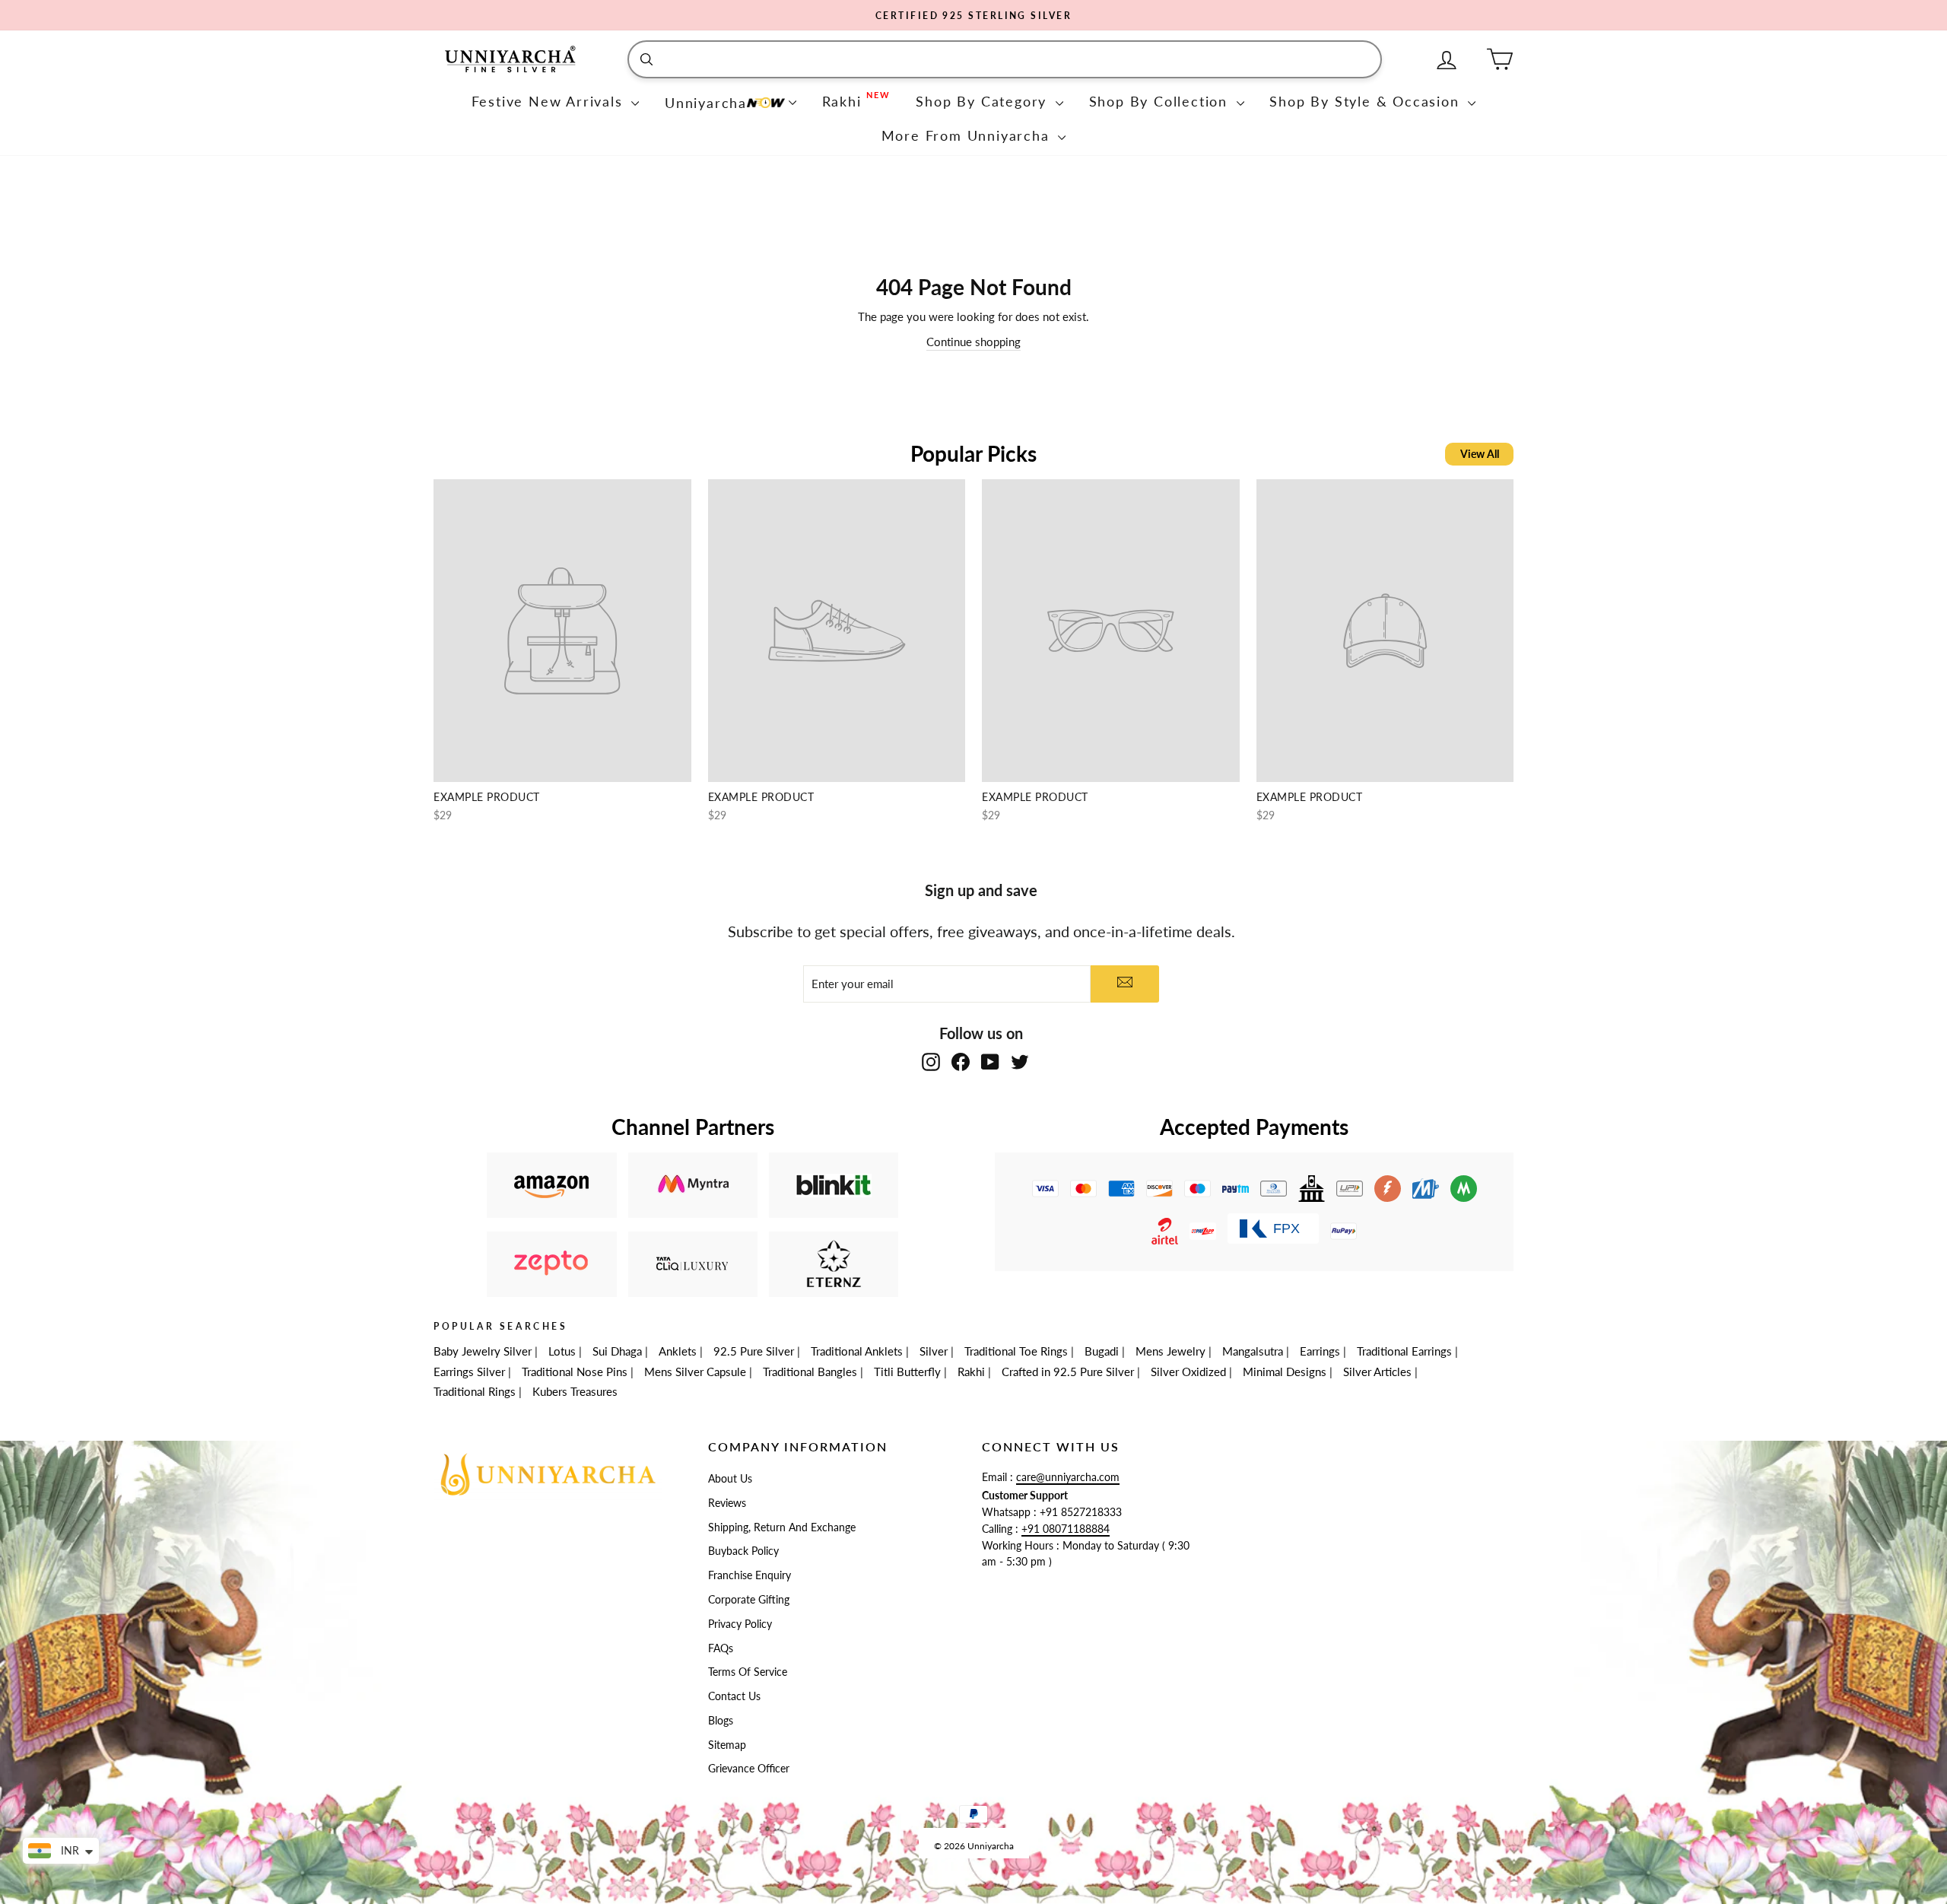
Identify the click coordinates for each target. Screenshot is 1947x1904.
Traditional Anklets (857, 1351)
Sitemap (727, 1745)
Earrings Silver (469, 1372)
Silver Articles (1377, 1372)
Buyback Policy (743, 1551)
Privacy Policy (740, 1624)
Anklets (678, 1351)
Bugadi (1102, 1351)
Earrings (1320, 1351)
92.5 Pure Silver (754, 1351)
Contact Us (734, 1696)
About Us (730, 1479)
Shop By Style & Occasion (1367, 101)
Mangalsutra (1253, 1351)
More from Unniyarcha (968, 135)
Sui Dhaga (617, 1351)
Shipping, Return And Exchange (782, 1527)
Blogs (721, 1721)
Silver (934, 1351)
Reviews (727, 1503)
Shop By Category (984, 101)
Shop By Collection (1161, 101)
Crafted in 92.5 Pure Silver (1068, 1372)
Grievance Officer (749, 1769)
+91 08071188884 (1066, 1529)
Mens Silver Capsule (695, 1372)
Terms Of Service (748, 1672)
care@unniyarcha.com (1068, 1477)
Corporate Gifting (749, 1600)
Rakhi (971, 1372)
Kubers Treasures (575, 1391)
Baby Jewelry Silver (483, 1351)
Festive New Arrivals (550, 101)
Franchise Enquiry (750, 1575)
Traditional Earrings (1404, 1351)
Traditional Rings (475, 1391)
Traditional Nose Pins (575, 1372)
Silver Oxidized (1188, 1372)
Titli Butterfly (907, 1372)
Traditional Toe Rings (1016, 1351)
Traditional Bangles (810, 1372)
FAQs (721, 1648)
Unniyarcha (706, 103)
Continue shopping (973, 342)
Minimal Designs (1285, 1372)
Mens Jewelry (1170, 1351)
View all (1480, 454)
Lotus (562, 1351)
